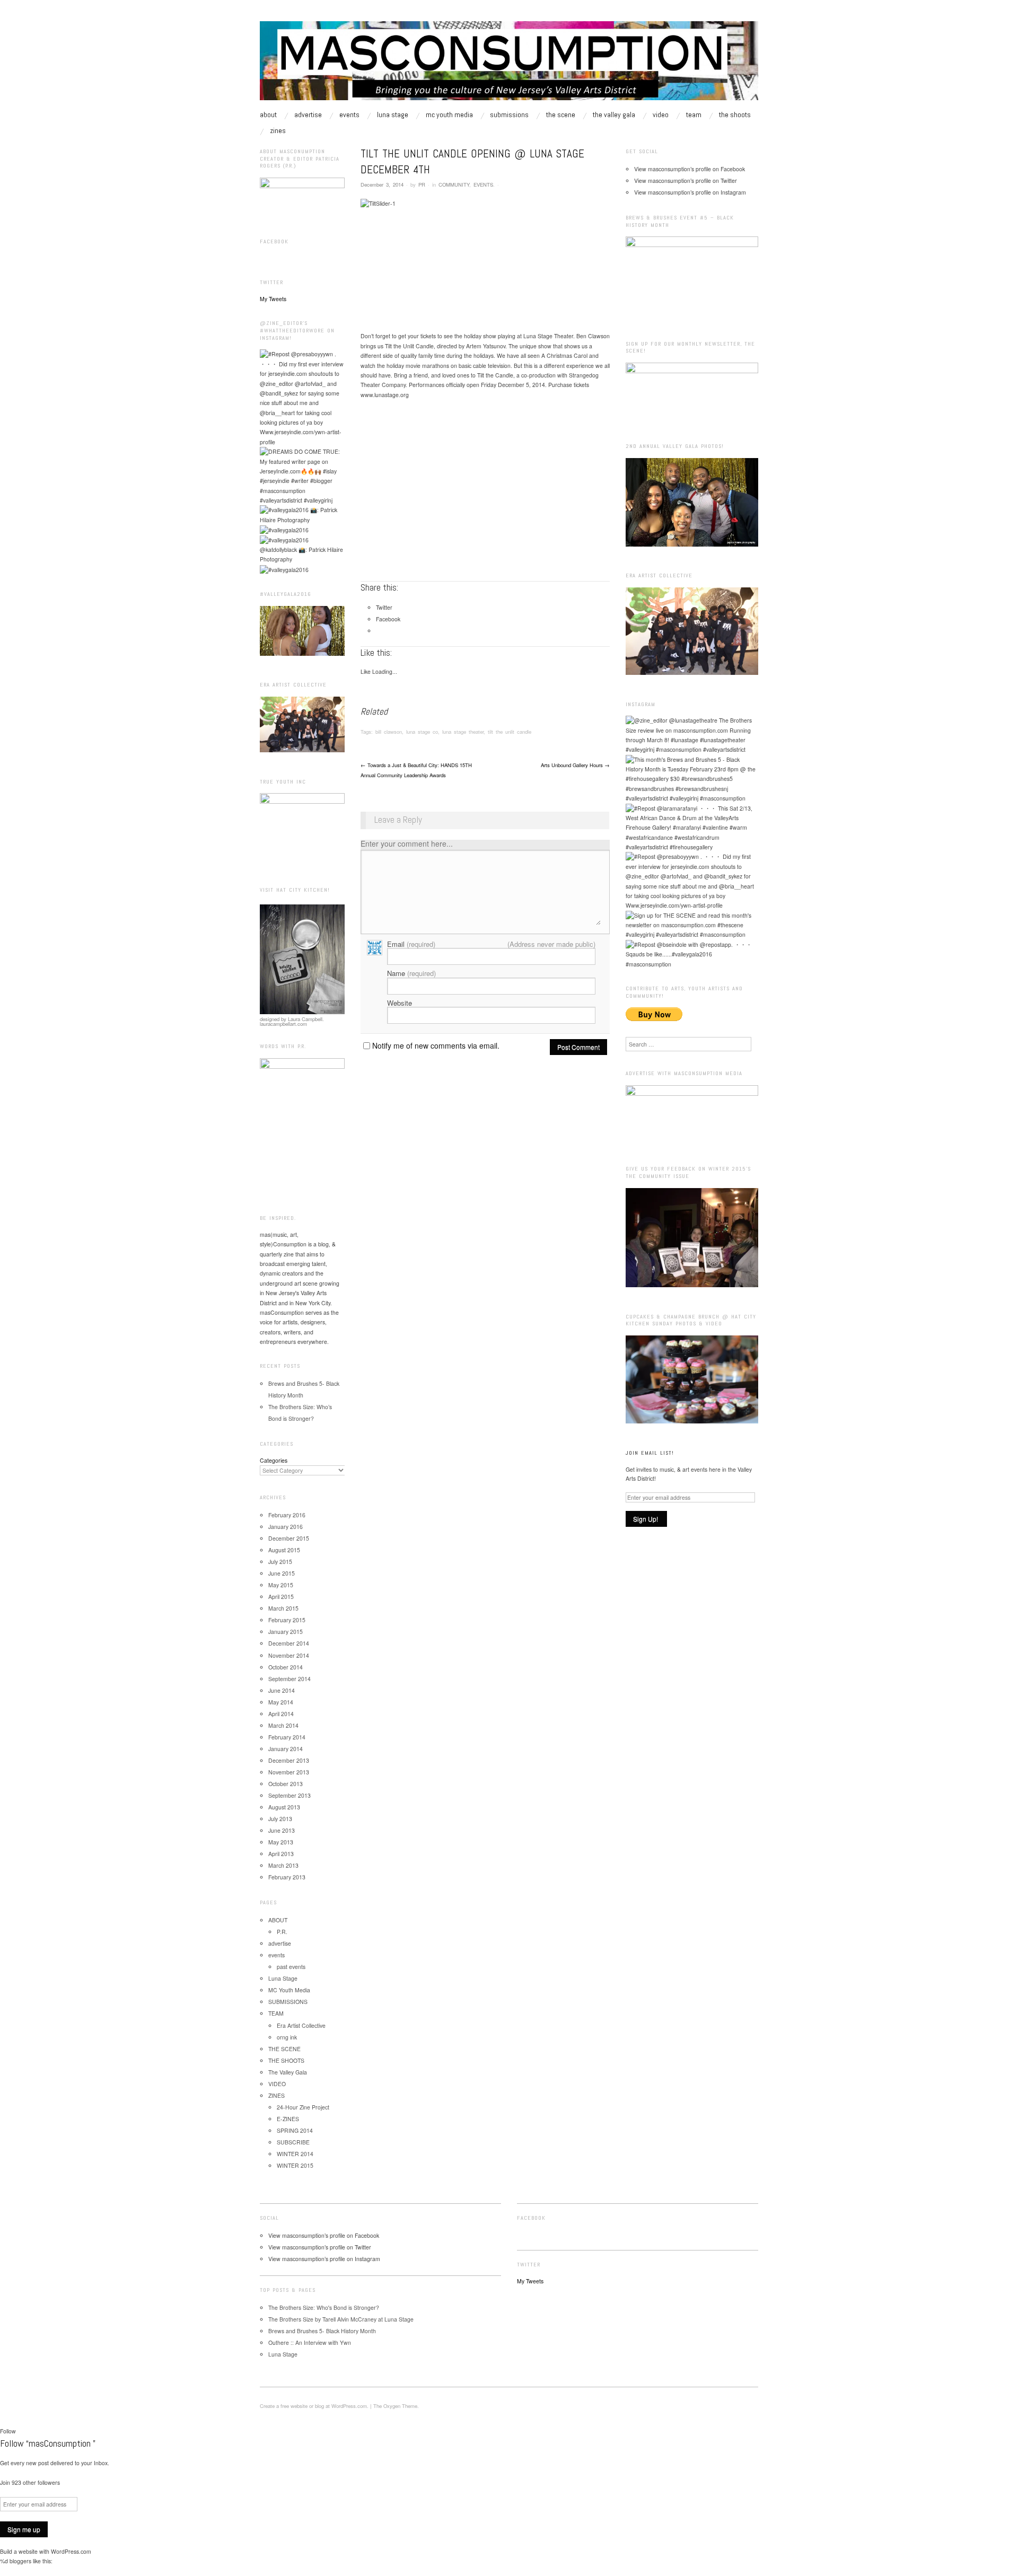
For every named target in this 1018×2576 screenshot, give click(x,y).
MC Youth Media (449, 115)
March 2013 (283, 1865)
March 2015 (283, 1608)
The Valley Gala (614, 115)
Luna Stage (393, 115)
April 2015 (281, 1597)
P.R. (282, 1932)
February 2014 (287, 1737)
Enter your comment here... (407, 843)
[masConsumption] (509, 65)
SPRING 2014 (295, 2130)
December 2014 (289, 1643)
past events (291, 1967)
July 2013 (280, 1819)
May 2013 (281, 1842)
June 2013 (282, 1830)
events (349, 115)
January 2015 (286, 1632)
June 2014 (282, 1690)
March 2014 (283, 1725)
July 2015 (280, 1562)
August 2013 (284, 1807)
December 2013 (289, 1760)
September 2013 (289, 1795)
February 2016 (287, 1515)
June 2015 (282, 1573)
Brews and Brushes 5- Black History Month (322, 2331)
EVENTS (483, 184)
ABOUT (268, 115)
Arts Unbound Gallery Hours (575, 765)
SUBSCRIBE (293, 2142)
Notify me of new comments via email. (436, 1045)
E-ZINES (288, 2119)
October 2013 (286, 1784)
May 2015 (281, 1585)
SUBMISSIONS (509, 115)
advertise (308, 115)
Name (411, 973)
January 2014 (286, 1749)
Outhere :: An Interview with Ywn (310, 2342)
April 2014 (281, 1714)
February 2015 (287, 1620)
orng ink (287, 2037)
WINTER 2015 (295, 2165)
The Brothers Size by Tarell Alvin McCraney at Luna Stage (341, 2319)
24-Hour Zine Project (303, 2107)
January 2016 (286, 1527)
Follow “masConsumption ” (48, 2443)
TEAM (694, 115)
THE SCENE (561, 115)
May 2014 (281, 1702)
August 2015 (284, 1550)
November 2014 (289, 1655)
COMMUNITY (454, 184)
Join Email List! (650, 1453)
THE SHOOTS (735, 115)
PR (422, 184)
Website (400, 1003)
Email (411, 944)
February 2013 (287, 1877)
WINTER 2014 (295, 2154)
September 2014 (289, 1679)
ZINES (278, 130)
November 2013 (289, 1772)
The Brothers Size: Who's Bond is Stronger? (324, 2307)
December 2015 (289, 1538)
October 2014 (286, 1667)
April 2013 (281, 1854)
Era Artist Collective (301, 2025)
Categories (274, 1460)
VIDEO (661, 115)
